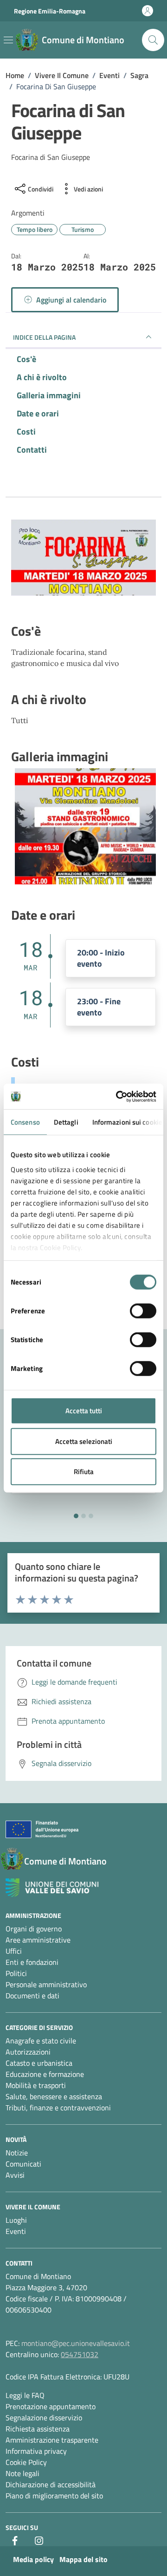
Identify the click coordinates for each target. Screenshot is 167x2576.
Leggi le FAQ (25, 2395)
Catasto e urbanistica (39, 2063)
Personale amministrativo (46, 1984)
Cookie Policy (26, 2462)
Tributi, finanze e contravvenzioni (58, 2108)
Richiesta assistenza (38, 2429)
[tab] (76, 1516)
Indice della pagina (44, 337)
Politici (16, 1973)
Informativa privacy (36, 2451)
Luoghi (16, 2220)
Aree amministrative (38, 1940)
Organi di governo (34, 1929)
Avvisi (15, 2175)
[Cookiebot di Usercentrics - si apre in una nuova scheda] (118, 1096)
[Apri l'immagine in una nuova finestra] (83, 560)
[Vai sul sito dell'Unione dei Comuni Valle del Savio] (52, 1888)
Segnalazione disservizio (44, 2418)
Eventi (16, 2231)
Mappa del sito (83, 2559)
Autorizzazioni (28, 2052)
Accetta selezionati (84, 1441)
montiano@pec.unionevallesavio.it (76, 2343)
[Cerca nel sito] (153, 40)
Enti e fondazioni (32, 1962)
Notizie (17, 2153)
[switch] (143, 1311)
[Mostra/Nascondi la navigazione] (8, 40)
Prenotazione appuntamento (51, 2406)
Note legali (22, 2473)
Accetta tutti (84, 1411)
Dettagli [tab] (66, 1122)
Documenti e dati (32, 1996)
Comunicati (23, 2164)
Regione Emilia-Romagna (50, 11)
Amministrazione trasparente (52, 2440)
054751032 (80, 2354)
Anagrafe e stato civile (41, 2041)
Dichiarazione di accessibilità (51, 2484)
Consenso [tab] (25, 1122)
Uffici (14, 1951)
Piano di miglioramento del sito (54, 2496)
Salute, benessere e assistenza (54, 2096)
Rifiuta (84, 1472)
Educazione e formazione (45, 2074)
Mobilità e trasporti (36, 2085)
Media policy (33, 2559)
